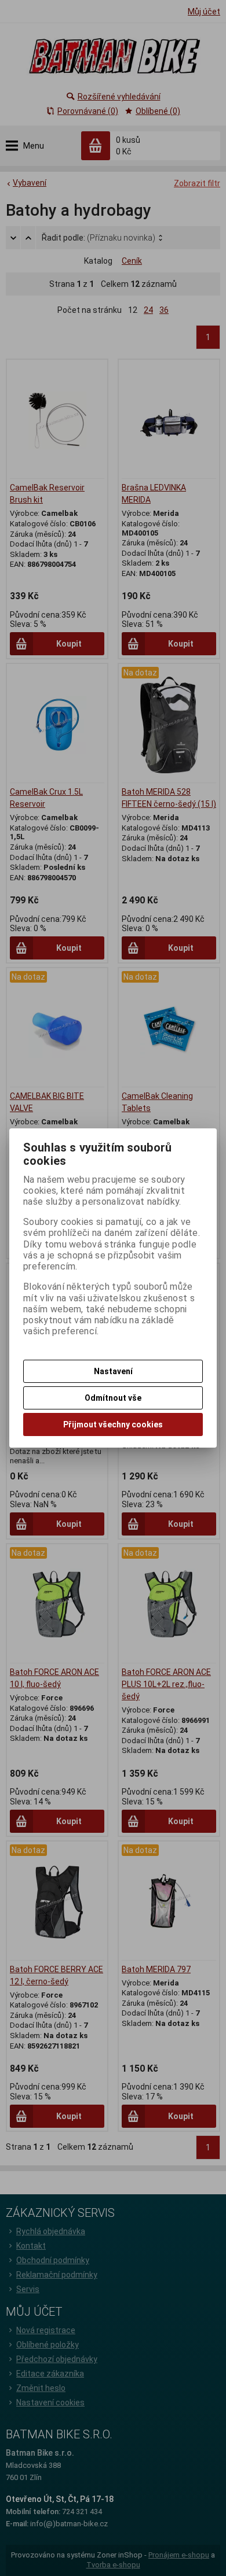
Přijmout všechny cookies (113, 1424)
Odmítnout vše (113, 1398)
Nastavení (113, 1371)
